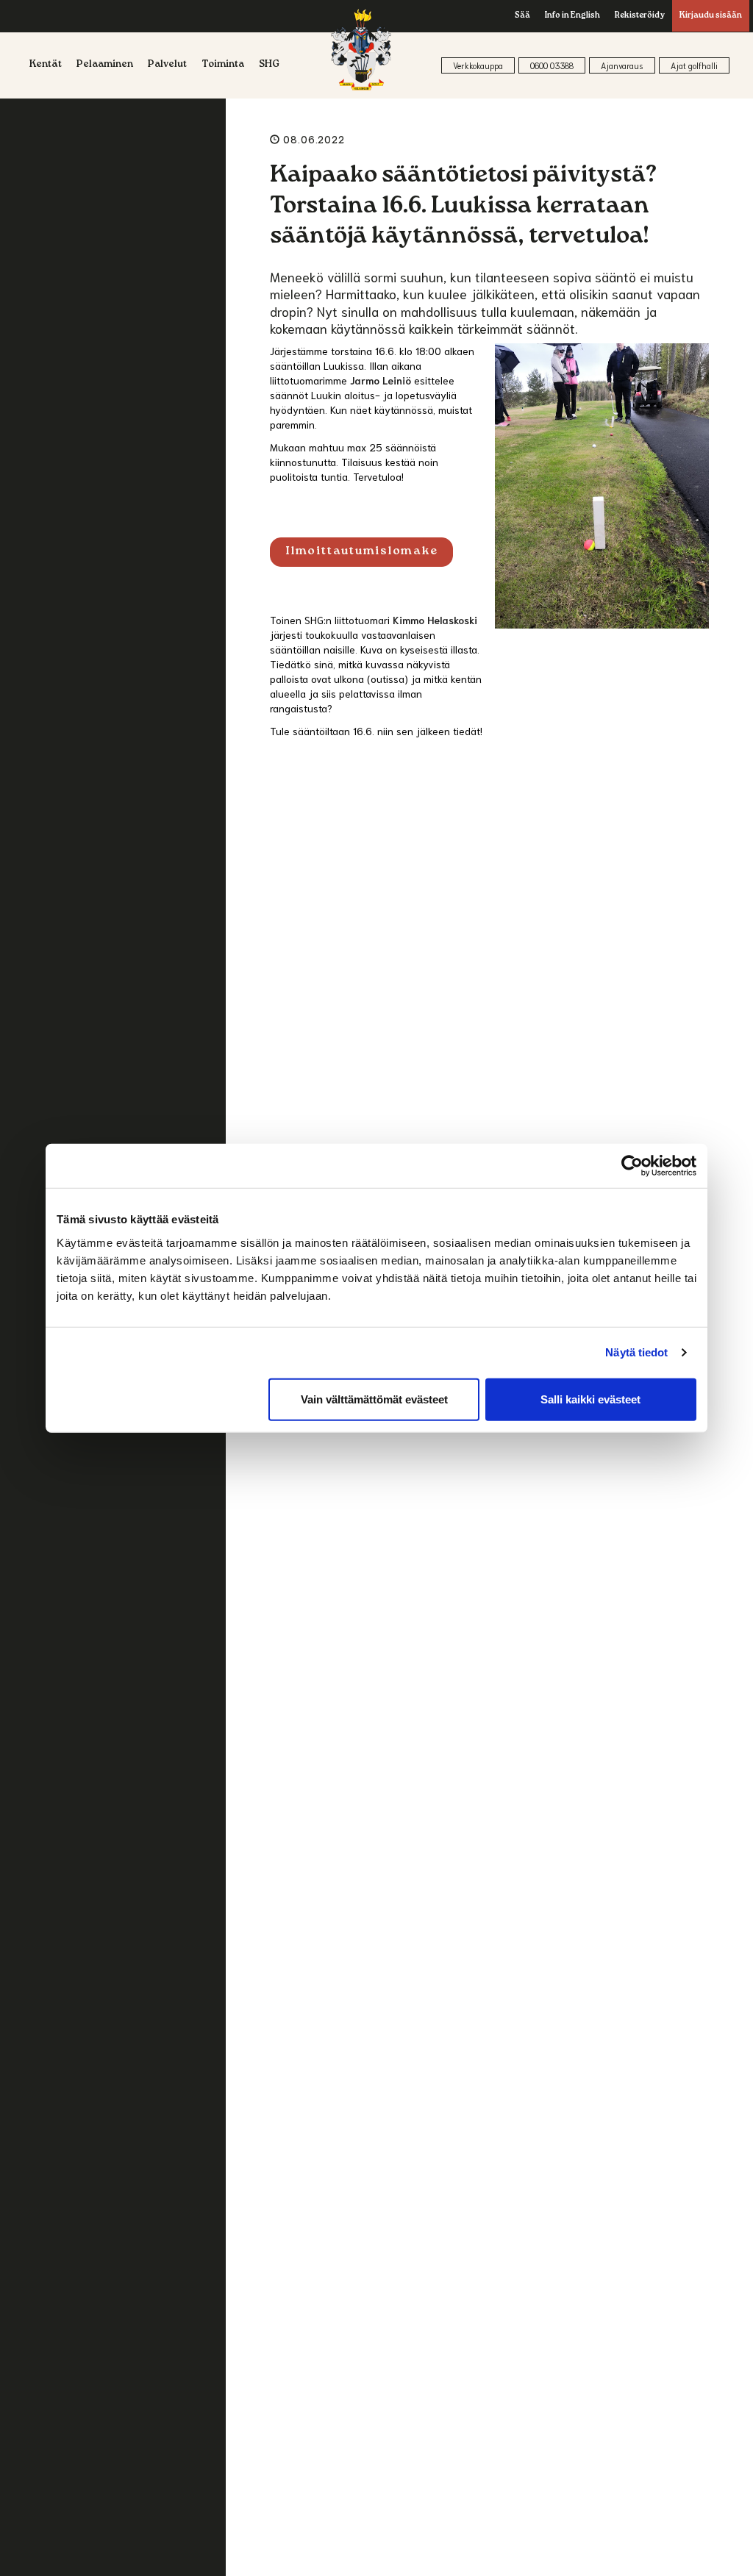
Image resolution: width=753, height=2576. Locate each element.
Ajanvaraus (622, 65)
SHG (269, 65)
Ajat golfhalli (694, 65)
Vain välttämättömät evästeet (374, 1399)
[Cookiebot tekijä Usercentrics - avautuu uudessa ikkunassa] (632, 1166)
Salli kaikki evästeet (590, 1399)
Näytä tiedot (636, 1352)
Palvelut (167, 65)
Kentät (46, 65)
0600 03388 (552, 65)
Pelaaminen (105, 65)
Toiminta (223, 65)
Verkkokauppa (478, 65)
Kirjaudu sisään (711, 16)
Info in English (572, 16)
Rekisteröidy (640, 16)
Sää (522, 16)
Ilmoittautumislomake (361, 552)
